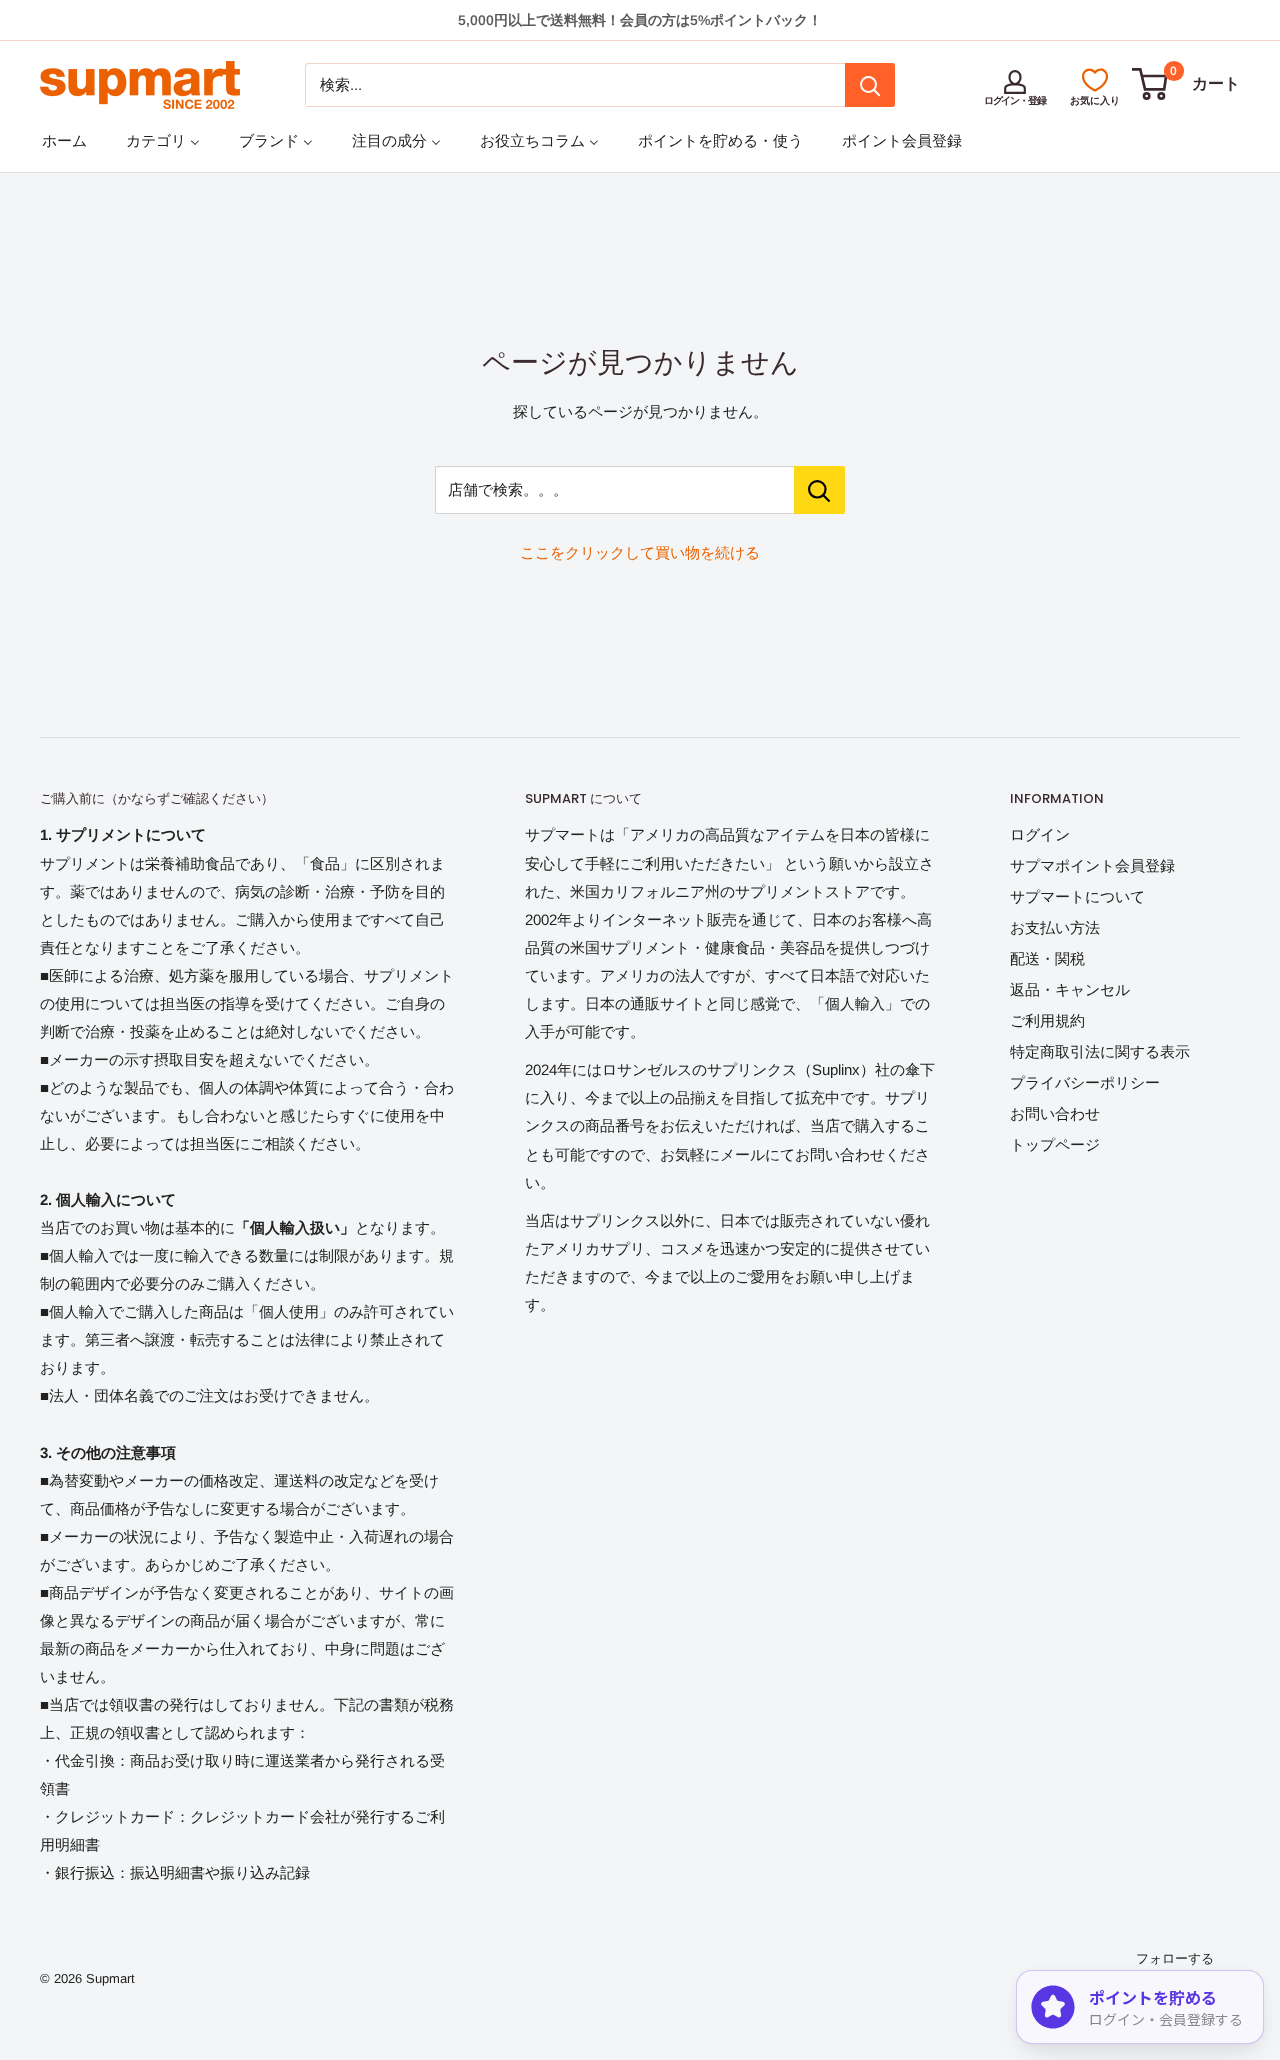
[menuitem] (64, 140)
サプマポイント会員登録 (1092, 865)
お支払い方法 (1055, 927)
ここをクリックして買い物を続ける (640, 552)
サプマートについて (1077, 896)
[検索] (870, 85)
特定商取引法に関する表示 (1100, 1051)
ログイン (1040, 834)
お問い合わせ (1055, 1113)
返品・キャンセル (1070, 989)
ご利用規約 (1047, 1020)
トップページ (1055, 1144)
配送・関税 (1047, 958)
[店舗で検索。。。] (819, 490)
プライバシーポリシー (1085, 1082)
